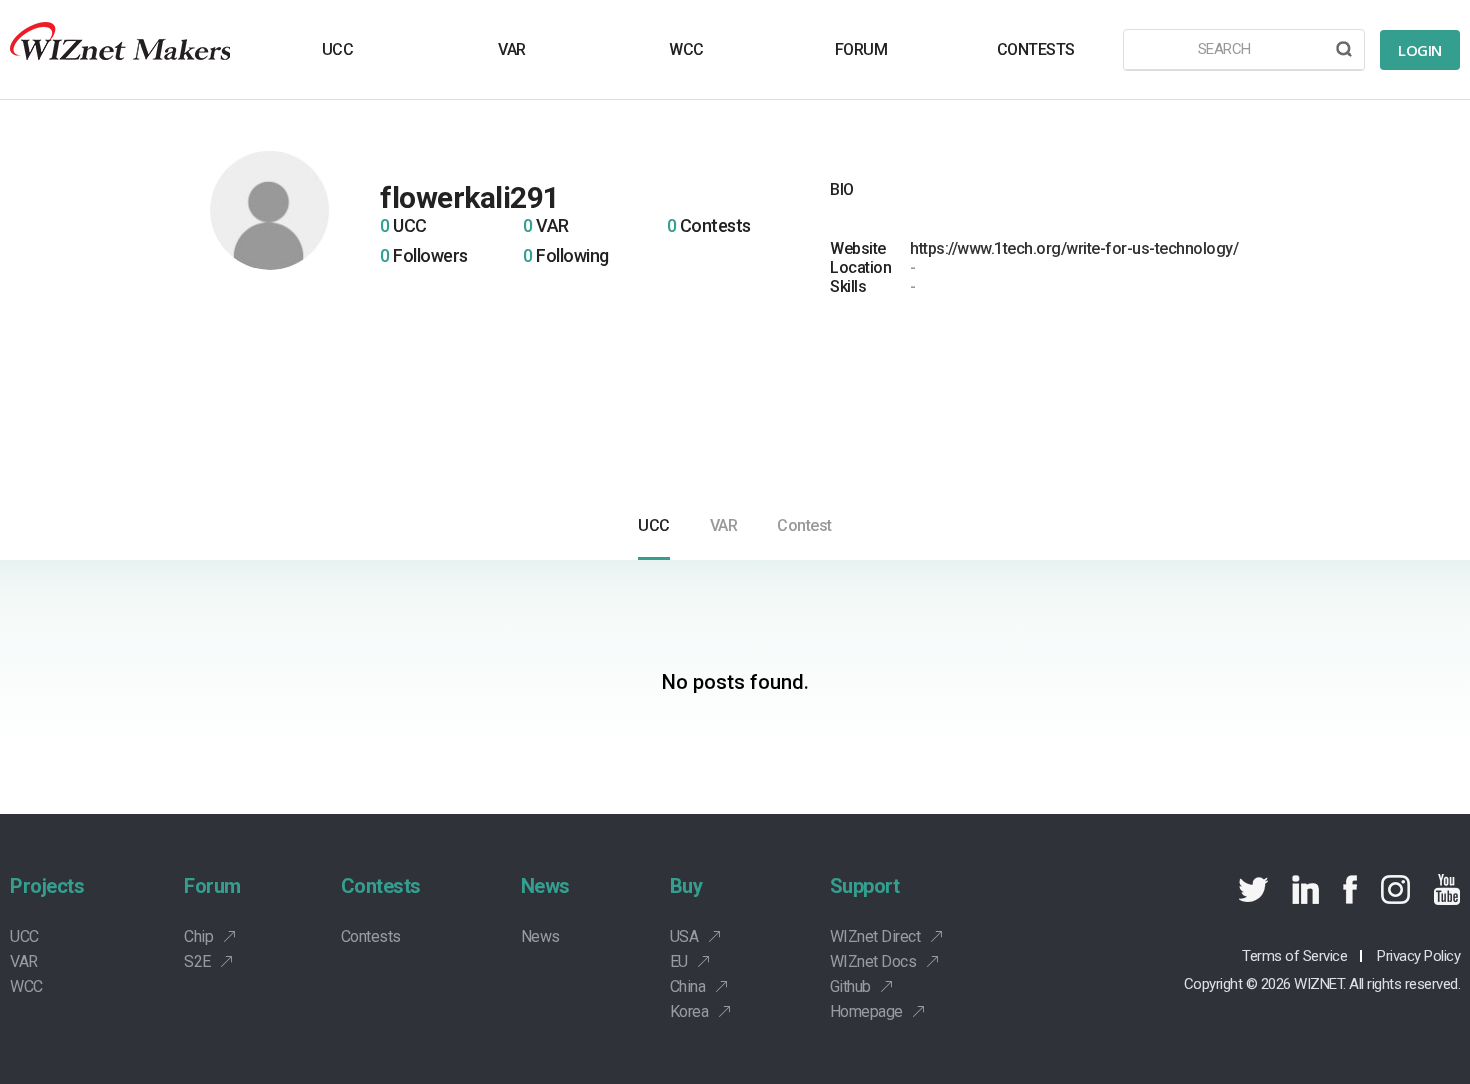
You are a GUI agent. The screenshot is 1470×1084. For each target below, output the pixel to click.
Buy (686, 886)
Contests (381, 886)
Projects (47, 886)
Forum (212, 886)
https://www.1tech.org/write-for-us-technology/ (1074, 248)
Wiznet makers (120, 49)
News (545, 886)
